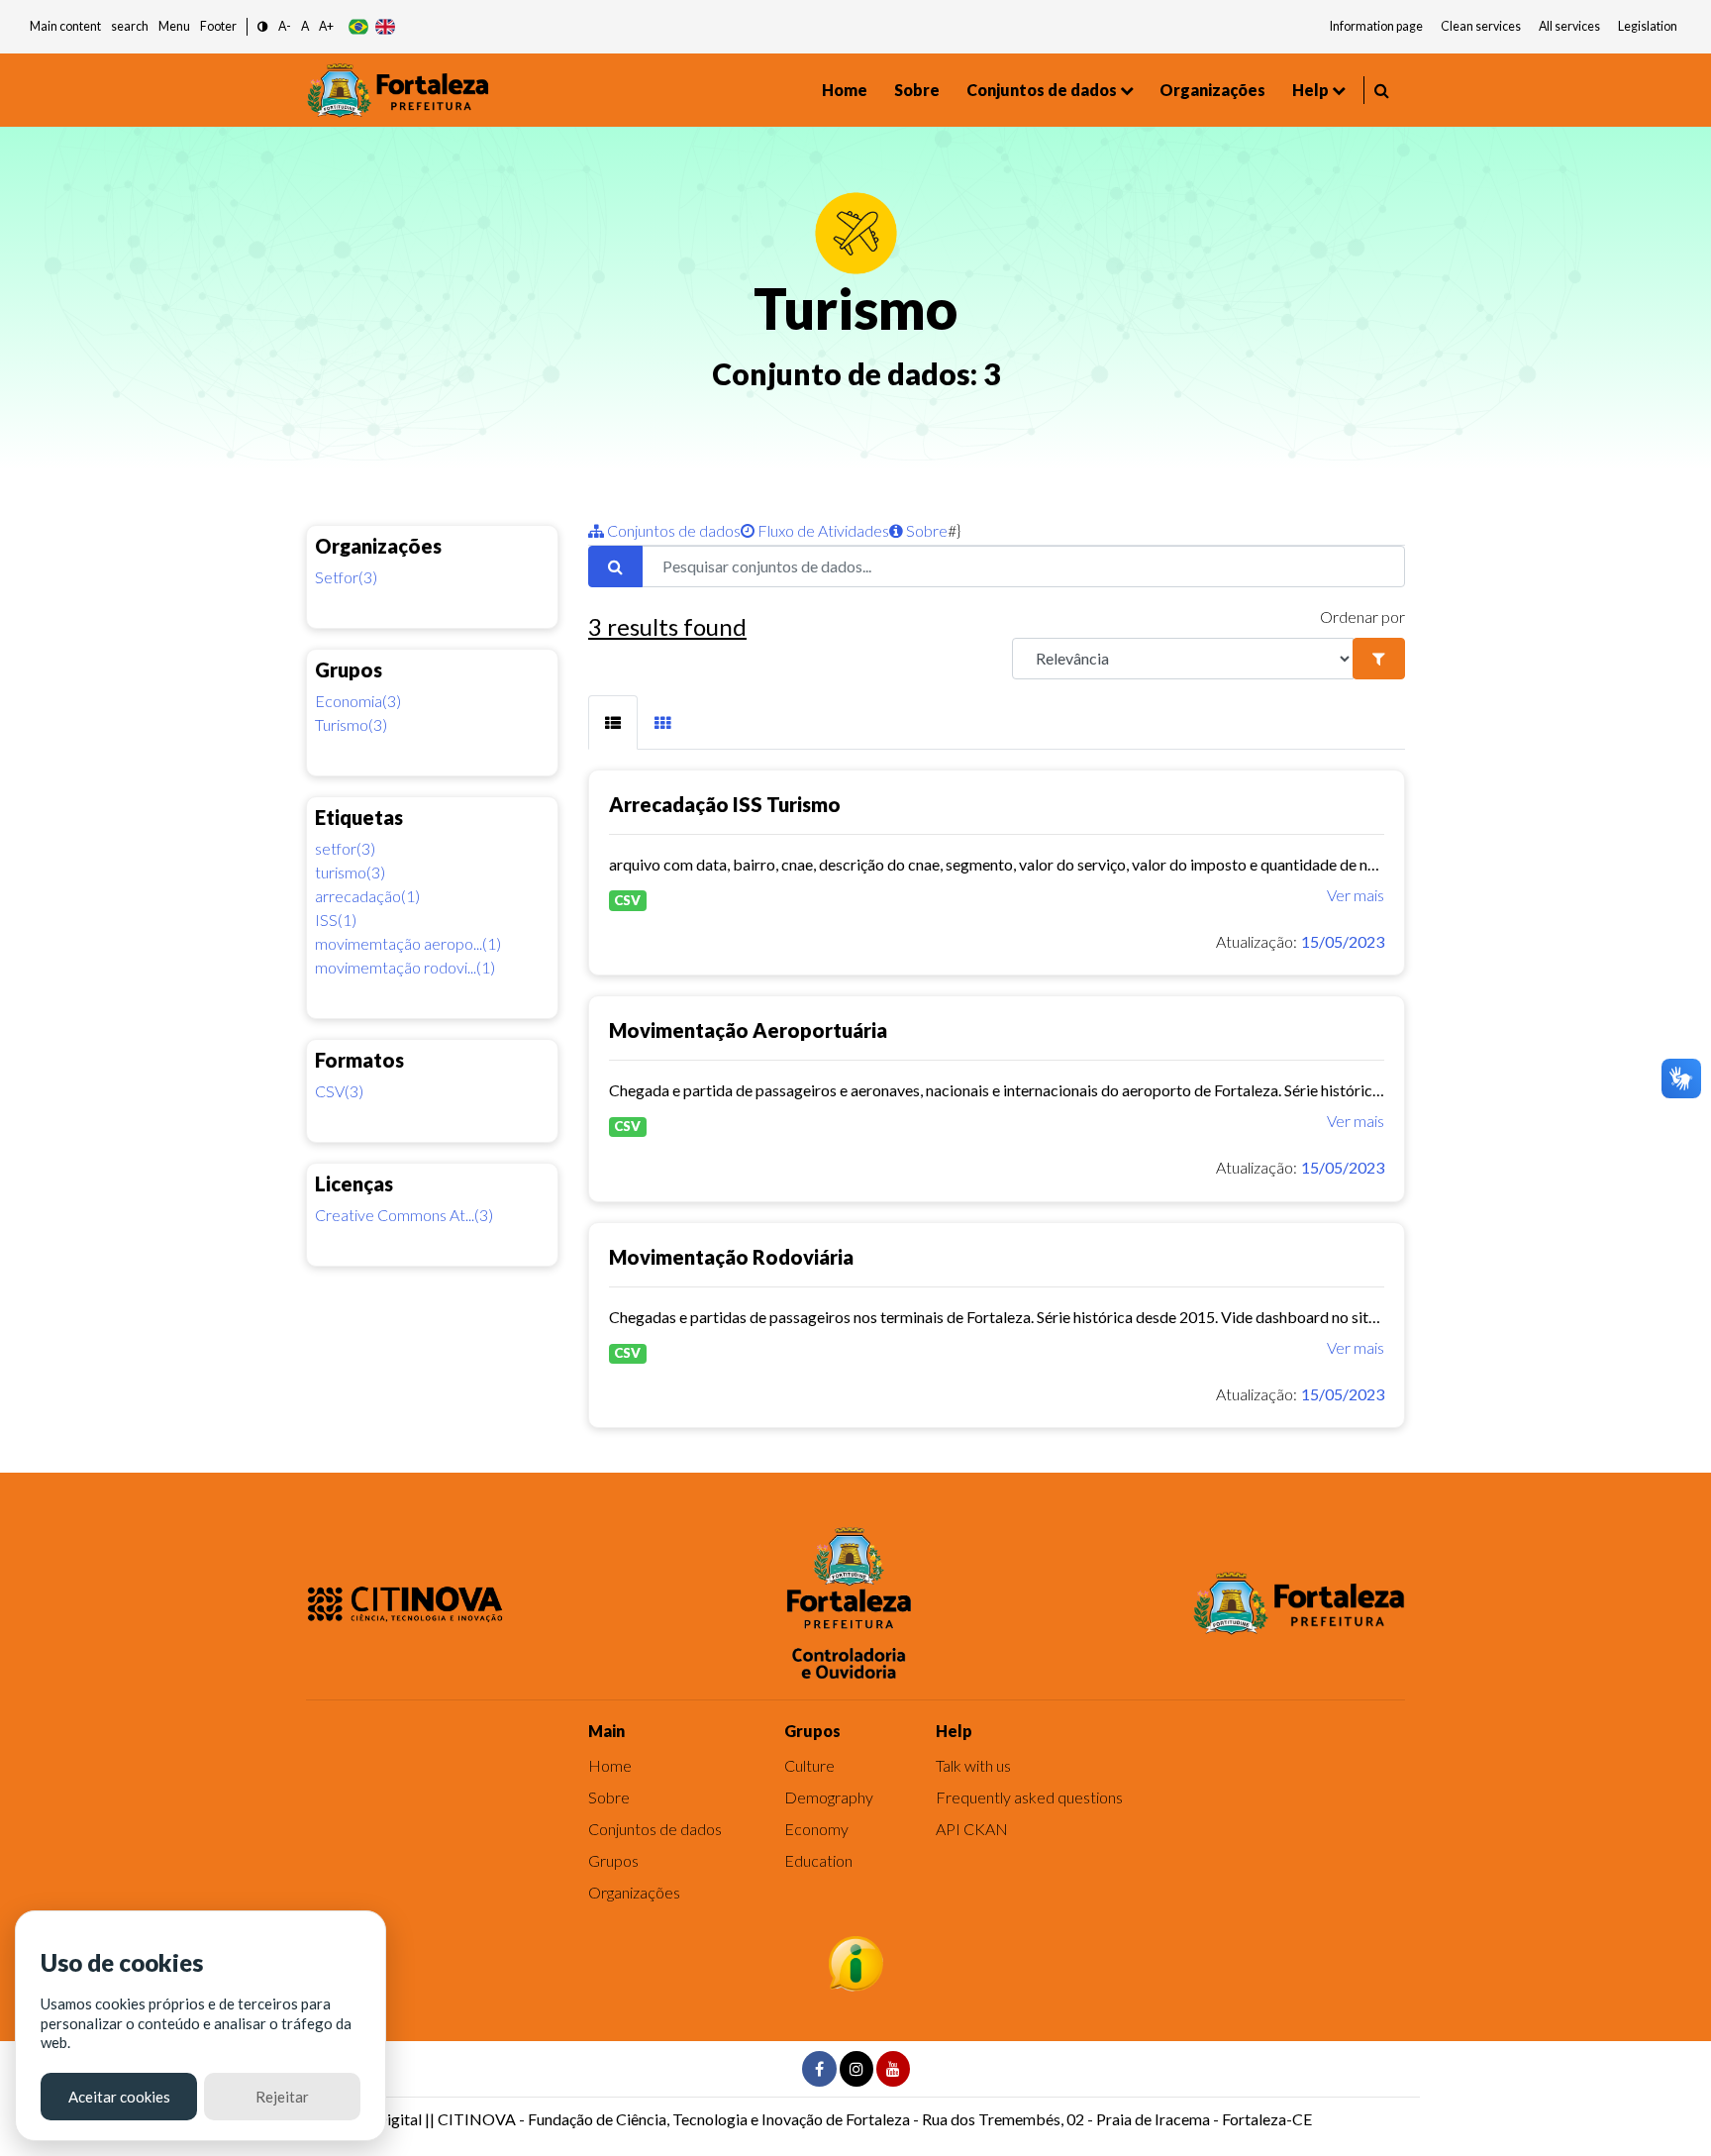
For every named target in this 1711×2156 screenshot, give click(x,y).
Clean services (1481, 26)
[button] (263, 27)
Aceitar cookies (119, 2097)
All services (1569, 26)
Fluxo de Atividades (822, 530)
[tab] (613, 722)
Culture (809, 1765)
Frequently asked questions (1029, 1797)
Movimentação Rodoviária (731, 1257)
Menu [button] (174, 26)
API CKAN (972, 1829)
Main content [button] (65, 26)
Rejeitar (282, 2097)
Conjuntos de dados (1042, 90)
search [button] (130, 26)
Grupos (613, 1860)
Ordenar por (1362, 616)
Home (845, 90)
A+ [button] (326, 26)
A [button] (305, 26)
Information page (1376, 26)
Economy (816, 1829)
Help (1310, 90)
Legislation (1648, 26)
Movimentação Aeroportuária (748, 1030)
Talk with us (973, 1765)
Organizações (1212, 90)
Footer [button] (218, 26)
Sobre (917, 90)
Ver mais (1356, 895)
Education (818, 1860)
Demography (829, 1797)
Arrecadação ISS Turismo (725, 804)
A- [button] (285, 26)
